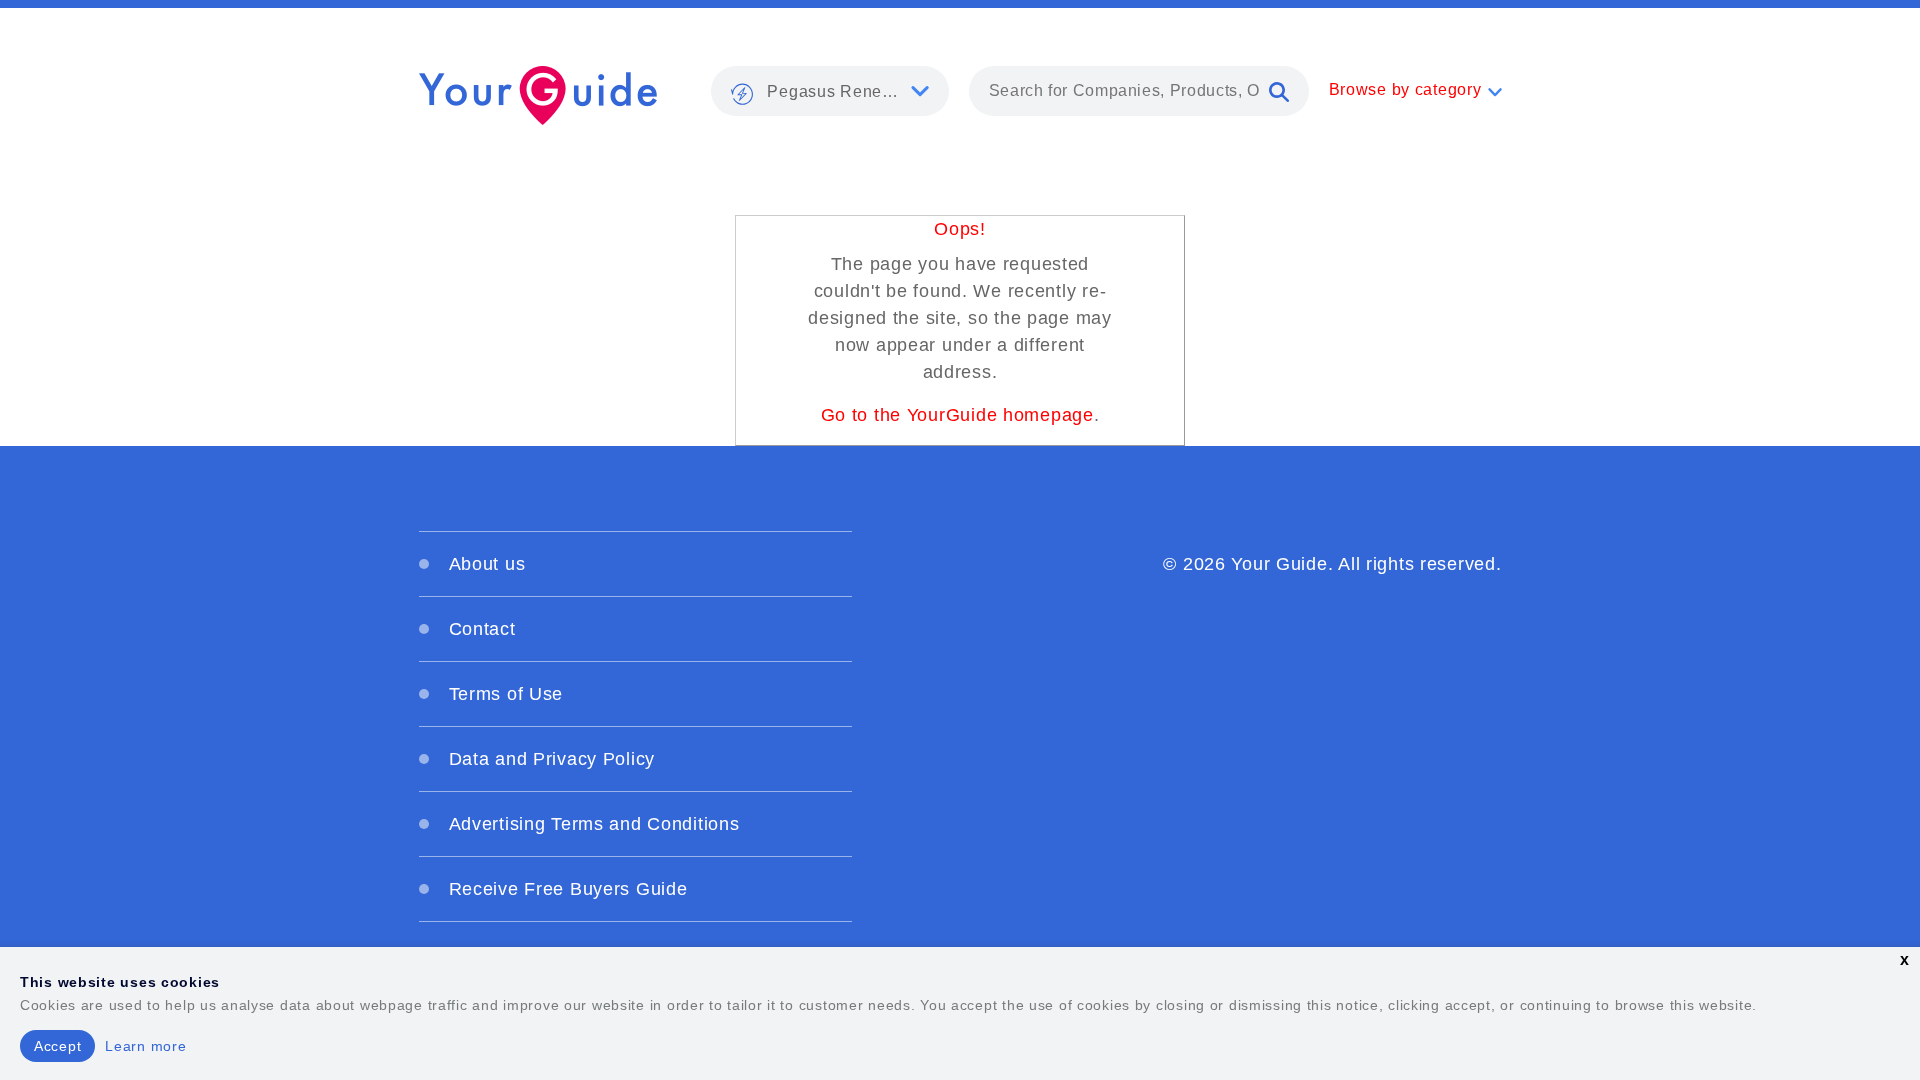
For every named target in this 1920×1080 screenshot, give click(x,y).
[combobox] (1139, 91)
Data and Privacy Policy (552, 759)
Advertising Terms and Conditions (594, 824)
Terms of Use (506, 694)
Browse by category (1405, 89)
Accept (57, 1046)
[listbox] (830, 91)
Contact (482, 629)
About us (487, 564)
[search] (1279, 91)
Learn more (145, 1046)
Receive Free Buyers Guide (568, 889)
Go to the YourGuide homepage (957, 415)
